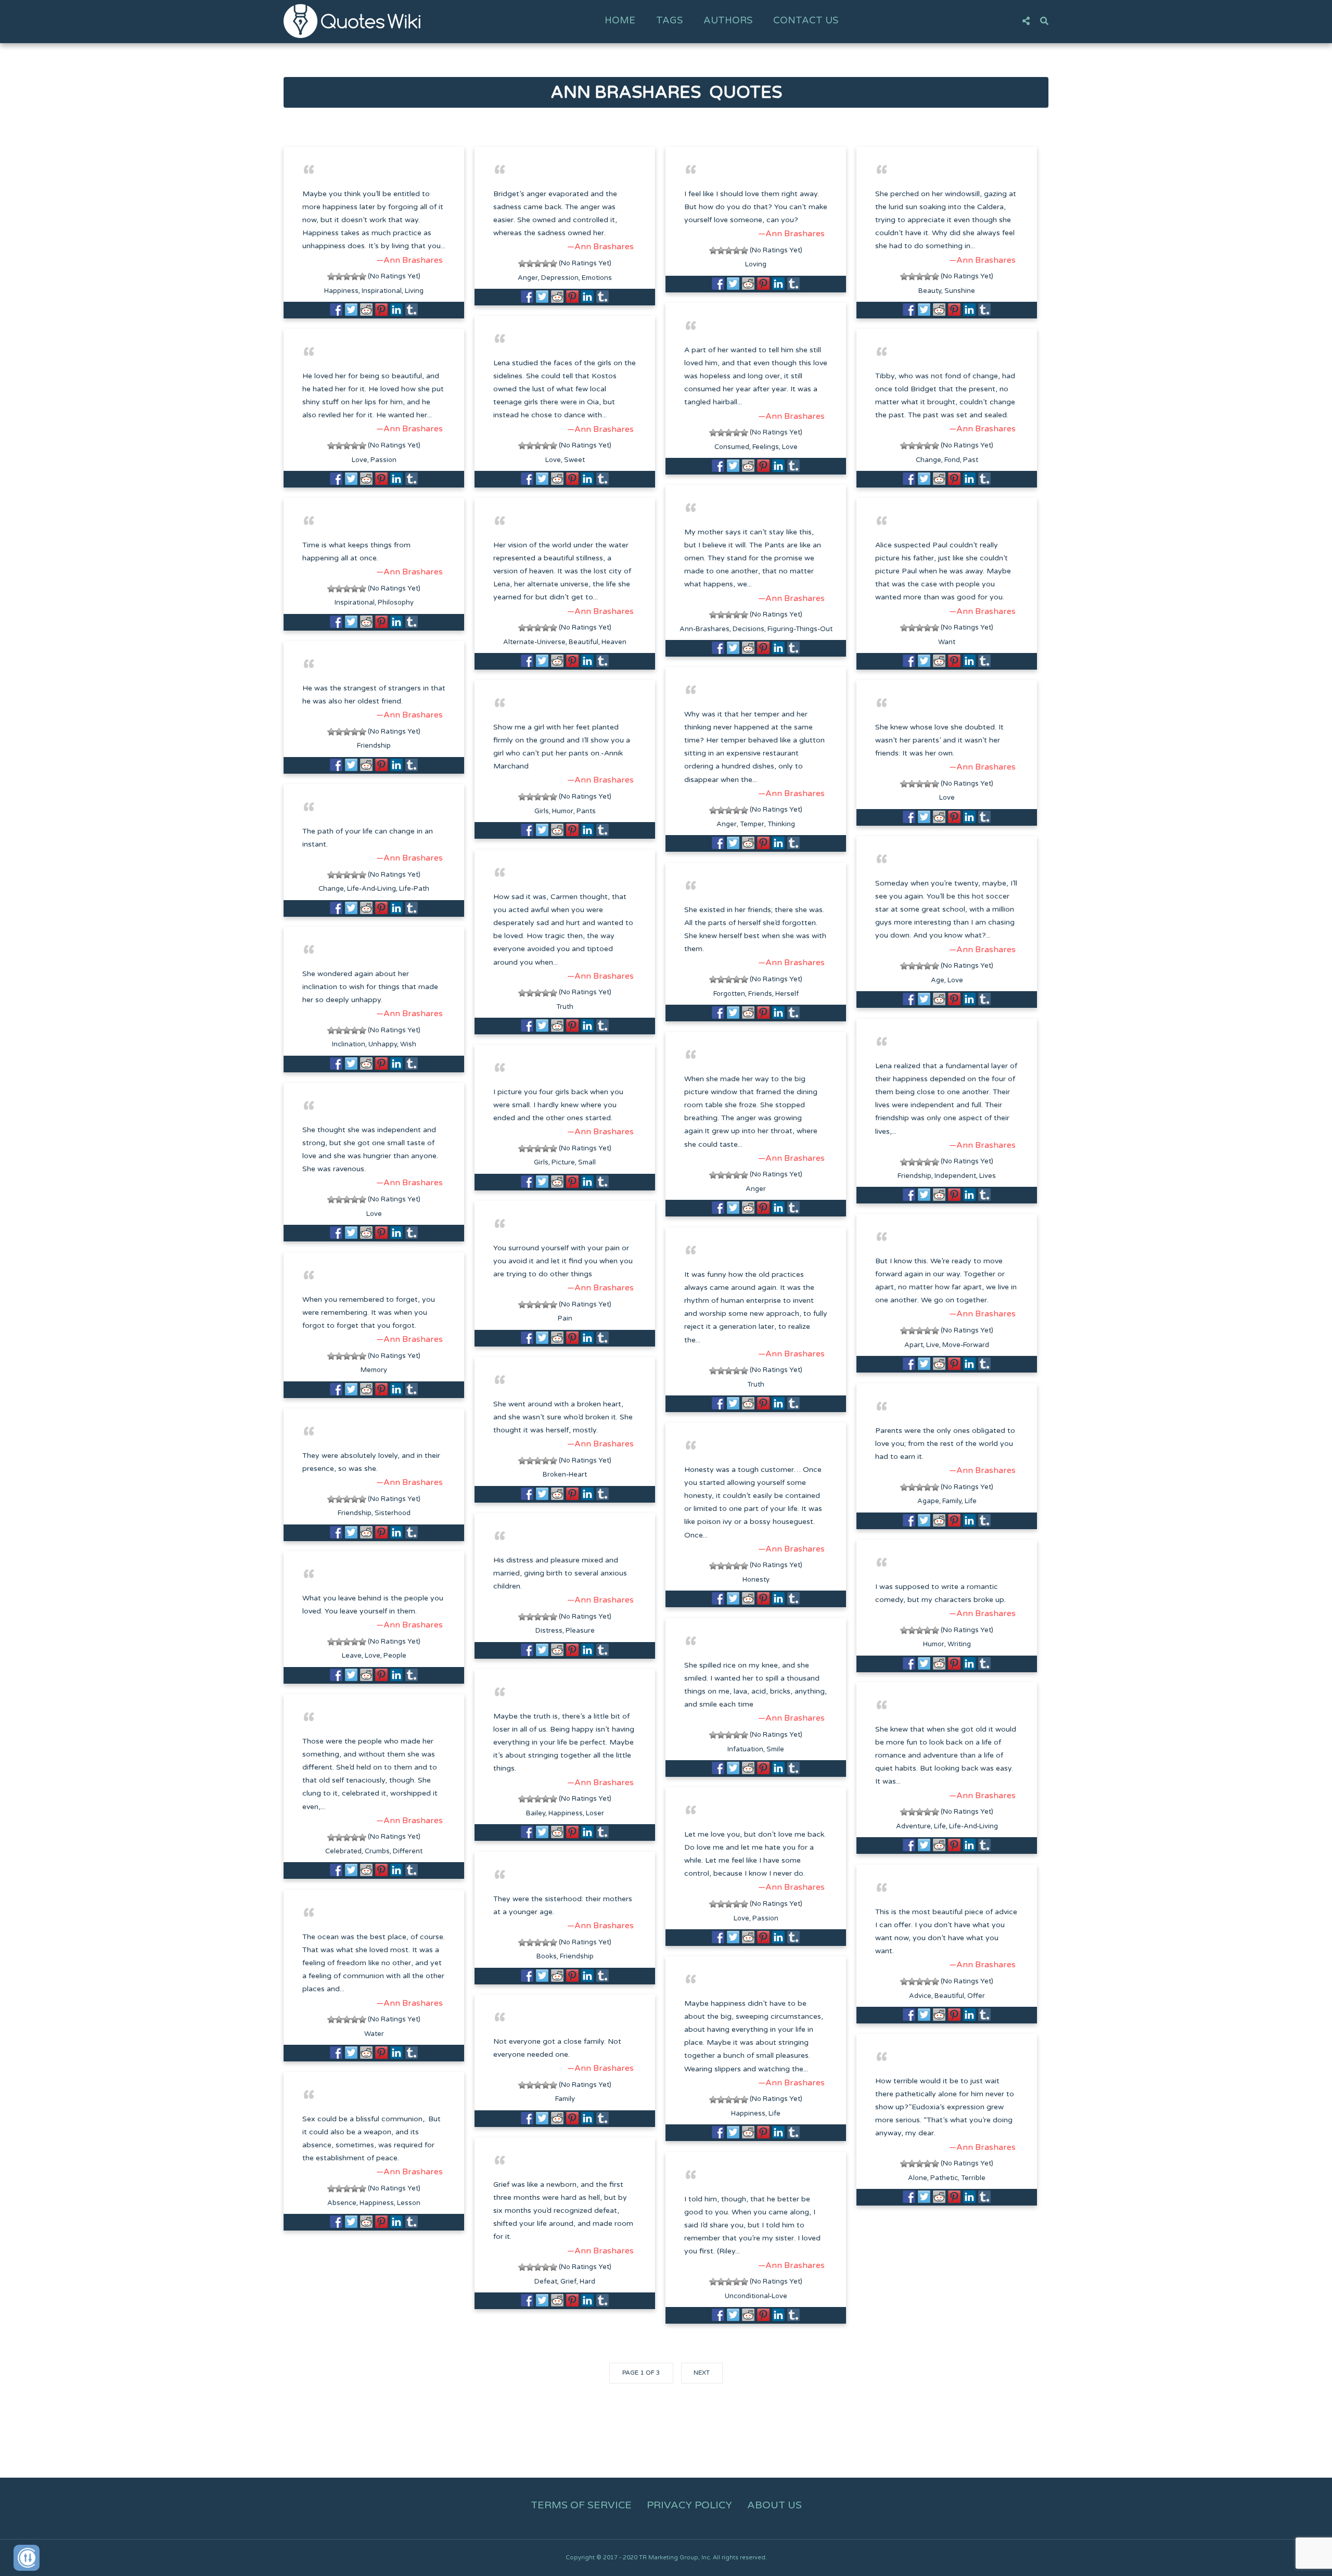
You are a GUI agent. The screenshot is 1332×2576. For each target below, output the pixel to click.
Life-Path (414, 889)
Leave (352, 1656)
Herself (787, 994)
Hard (587, 2282)
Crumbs (377, 1851)
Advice (920, 1996)
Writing (959, 1644)
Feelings (766, 447)
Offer (976, 1996)
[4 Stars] (355, 277)
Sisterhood (393, 1513)
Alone (918, 2178)
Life (971, 1501)
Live (933, 1345)
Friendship (374, 746)
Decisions (748, 629)
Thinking (781, 824)
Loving (756, 264)
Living (414, 291)
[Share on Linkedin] (396, 310)
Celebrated (343, 1851)
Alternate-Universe (534, 642)
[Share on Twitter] (351, 310)
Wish (408, 1044)
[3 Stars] (347, 277)
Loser (595, 1813)
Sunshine (960, 291)
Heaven (614, 642)
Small (587, 1162)
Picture (563, 1162)
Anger (528, 278)
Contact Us (806, 20)
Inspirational (382, 291)
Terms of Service (581, 2505)
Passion (383, 460)
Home (620, 20)
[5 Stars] (362, 277)
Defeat (546, 2282)
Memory (374, 1370)
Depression (560, 278)
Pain (565, 1318)
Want (947, 642)
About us (774, 2505)
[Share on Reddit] (366, 310)
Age (938, 980)
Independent (955, 1176)
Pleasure (580, 1631)
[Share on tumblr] (412, 310)
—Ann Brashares (409, 260)
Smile (775, 1749)
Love (790, 447)
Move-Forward (966, 1345)
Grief (568, 2282)
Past (971, 460)
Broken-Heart (565, 1475)
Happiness (341, 291)
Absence (342, 2203)
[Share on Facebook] (336, 310)
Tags (669, 20)
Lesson (409, 2203)
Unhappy (383, 1044)
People (395, 1656)
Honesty (756, 1580)
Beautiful (584, 642)
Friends (760, 994)
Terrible (973, 2178)
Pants (586, 811)
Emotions (597, 278)
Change (928, 460)
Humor (563, 811)
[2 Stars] (339, 277)
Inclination (349, 1044)
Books (547, 1956)
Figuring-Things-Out (800, 629)
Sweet (574, 460)
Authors (728, 20)
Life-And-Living (372, 889)
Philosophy (396, 603)
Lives (988, 1176)
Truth (565, 1007)
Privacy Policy (689, 2505)
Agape (928, 1501)
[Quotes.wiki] (352, 21)
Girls (542, 811)
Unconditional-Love (756, 2296)
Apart (914, 1345)
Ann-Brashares (705, 629)
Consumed (732, 447)
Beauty (930, 291)
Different (408, 1851)
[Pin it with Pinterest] (381, 310)
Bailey (536, 1813)
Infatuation (745, 1749)
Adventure (913, 1826)
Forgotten (729, 994)
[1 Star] (331, 277)
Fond (952, 460)
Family (952, 1501)
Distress (549, 1631)
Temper (752, 824)
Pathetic (944, 2178)
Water (374, 2034)
